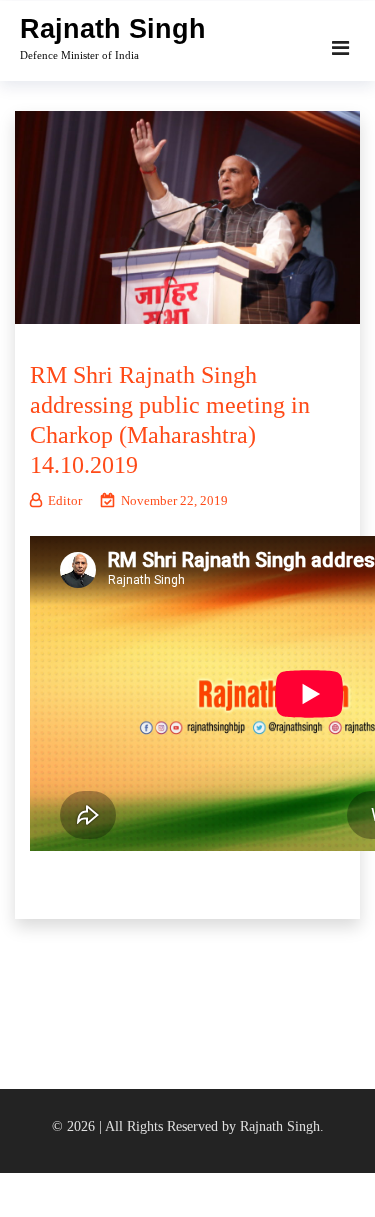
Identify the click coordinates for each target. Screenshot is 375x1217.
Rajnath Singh (113, 29)
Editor (65, 500)
